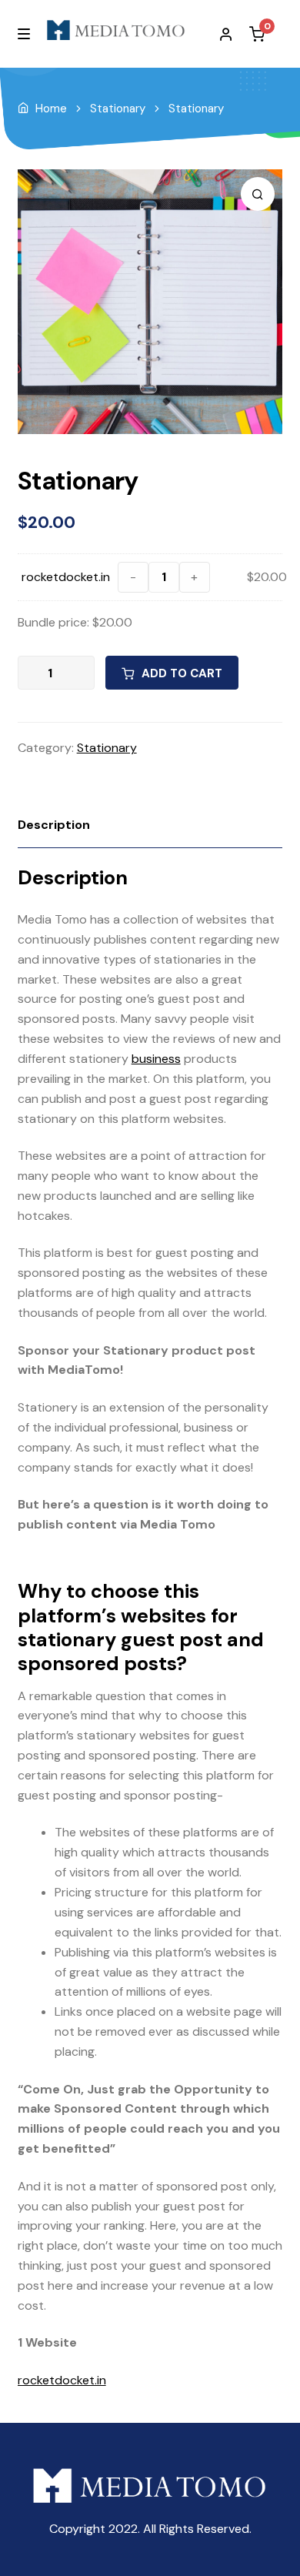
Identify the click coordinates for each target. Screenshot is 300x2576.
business (156, 1059)
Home (51, 109)
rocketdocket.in (66, 577)
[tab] (150, 825)
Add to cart (182, 673)
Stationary (118, 109)
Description (54, 825)
